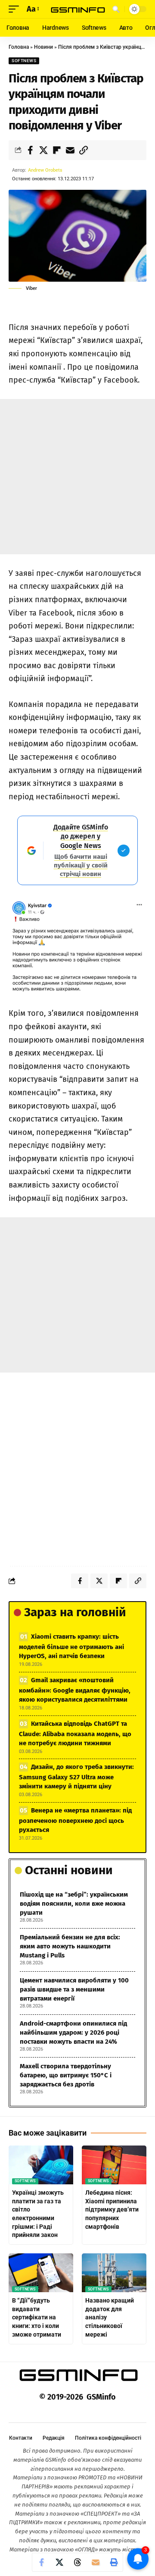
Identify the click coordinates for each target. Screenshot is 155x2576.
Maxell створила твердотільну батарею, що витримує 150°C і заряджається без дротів (66, 2075)
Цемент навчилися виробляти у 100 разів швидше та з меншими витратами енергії (74, 1989)
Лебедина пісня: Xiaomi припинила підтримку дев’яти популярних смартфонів (112, 2209)
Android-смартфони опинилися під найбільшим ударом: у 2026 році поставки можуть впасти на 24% (73, 2033)
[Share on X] (43, 150)
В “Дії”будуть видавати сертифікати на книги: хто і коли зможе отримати (37, 2317)
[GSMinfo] (77, 9)
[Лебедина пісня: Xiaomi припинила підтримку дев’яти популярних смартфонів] (114, 2165)
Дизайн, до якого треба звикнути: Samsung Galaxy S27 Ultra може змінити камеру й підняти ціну (76, 1776)
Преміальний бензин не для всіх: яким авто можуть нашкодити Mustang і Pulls (70, 1946)
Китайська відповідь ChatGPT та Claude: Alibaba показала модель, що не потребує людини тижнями (75, 1733)
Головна (19, 47)
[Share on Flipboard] (57, 150)
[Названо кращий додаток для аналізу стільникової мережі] (114, 2273)
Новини (43, 47)
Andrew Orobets (45, 170)
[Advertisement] (77, 477)
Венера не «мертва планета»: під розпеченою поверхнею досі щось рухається (75, 1820)
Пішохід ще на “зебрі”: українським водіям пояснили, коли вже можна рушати (74, 1904)
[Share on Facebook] (30, 150)
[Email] (70, 150)
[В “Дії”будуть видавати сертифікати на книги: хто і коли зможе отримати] (41, 2273)
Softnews (24, 61)
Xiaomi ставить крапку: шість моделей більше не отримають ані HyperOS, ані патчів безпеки (71, 1646)
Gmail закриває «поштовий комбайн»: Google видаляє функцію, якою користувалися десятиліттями (75, 1690)
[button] (16, 9)
